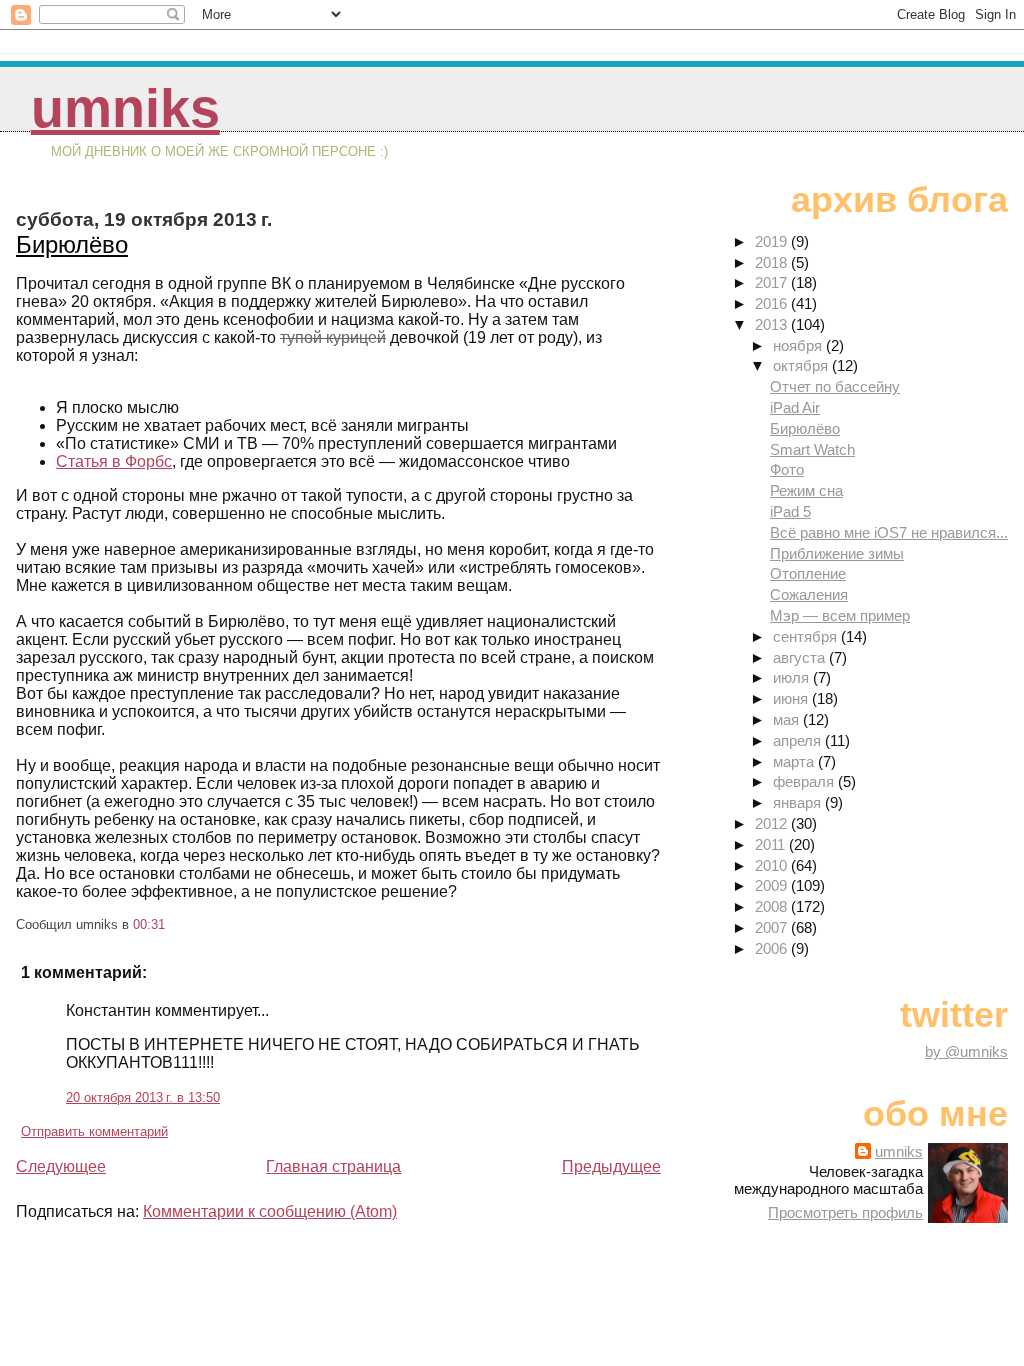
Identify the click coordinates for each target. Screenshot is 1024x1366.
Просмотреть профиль (845, 1212)
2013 (773, 324)
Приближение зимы (837, 553)
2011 (772, 844)
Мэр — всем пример (840, 615)
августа (801, 657)
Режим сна (806, 490)
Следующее (61, 1166)
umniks (125, 108)
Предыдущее (611, 1166)
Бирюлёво (72, 244)
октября (802, 365)
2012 (773, 823)
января (799, 802)
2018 (773, 262)
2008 (773, 906)
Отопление (808, 573)
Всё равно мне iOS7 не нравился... (889, 532)
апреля (799, 740)
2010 (773, 865)
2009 (773, 885)
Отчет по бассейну (835, 386)
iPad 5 (790, 511)
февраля (805, 781)
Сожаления (809, 594)
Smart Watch (812, 449)
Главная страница (333, 1166)
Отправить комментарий (94, 1131)
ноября (799, 345)
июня (792, 698)
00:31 (149, 924)
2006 (773, 948)
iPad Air (795, 407)
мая (788, 719)
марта (795, 761)
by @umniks (966, 1051)
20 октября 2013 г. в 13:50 (143, 1097)
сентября (807, 636)
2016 (773, 303)
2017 (773, 282)
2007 (773, 927)
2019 (773, 241)
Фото (787, 469)
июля (793, 677)
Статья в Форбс (114, 461)
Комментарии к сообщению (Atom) (270, 1211)
